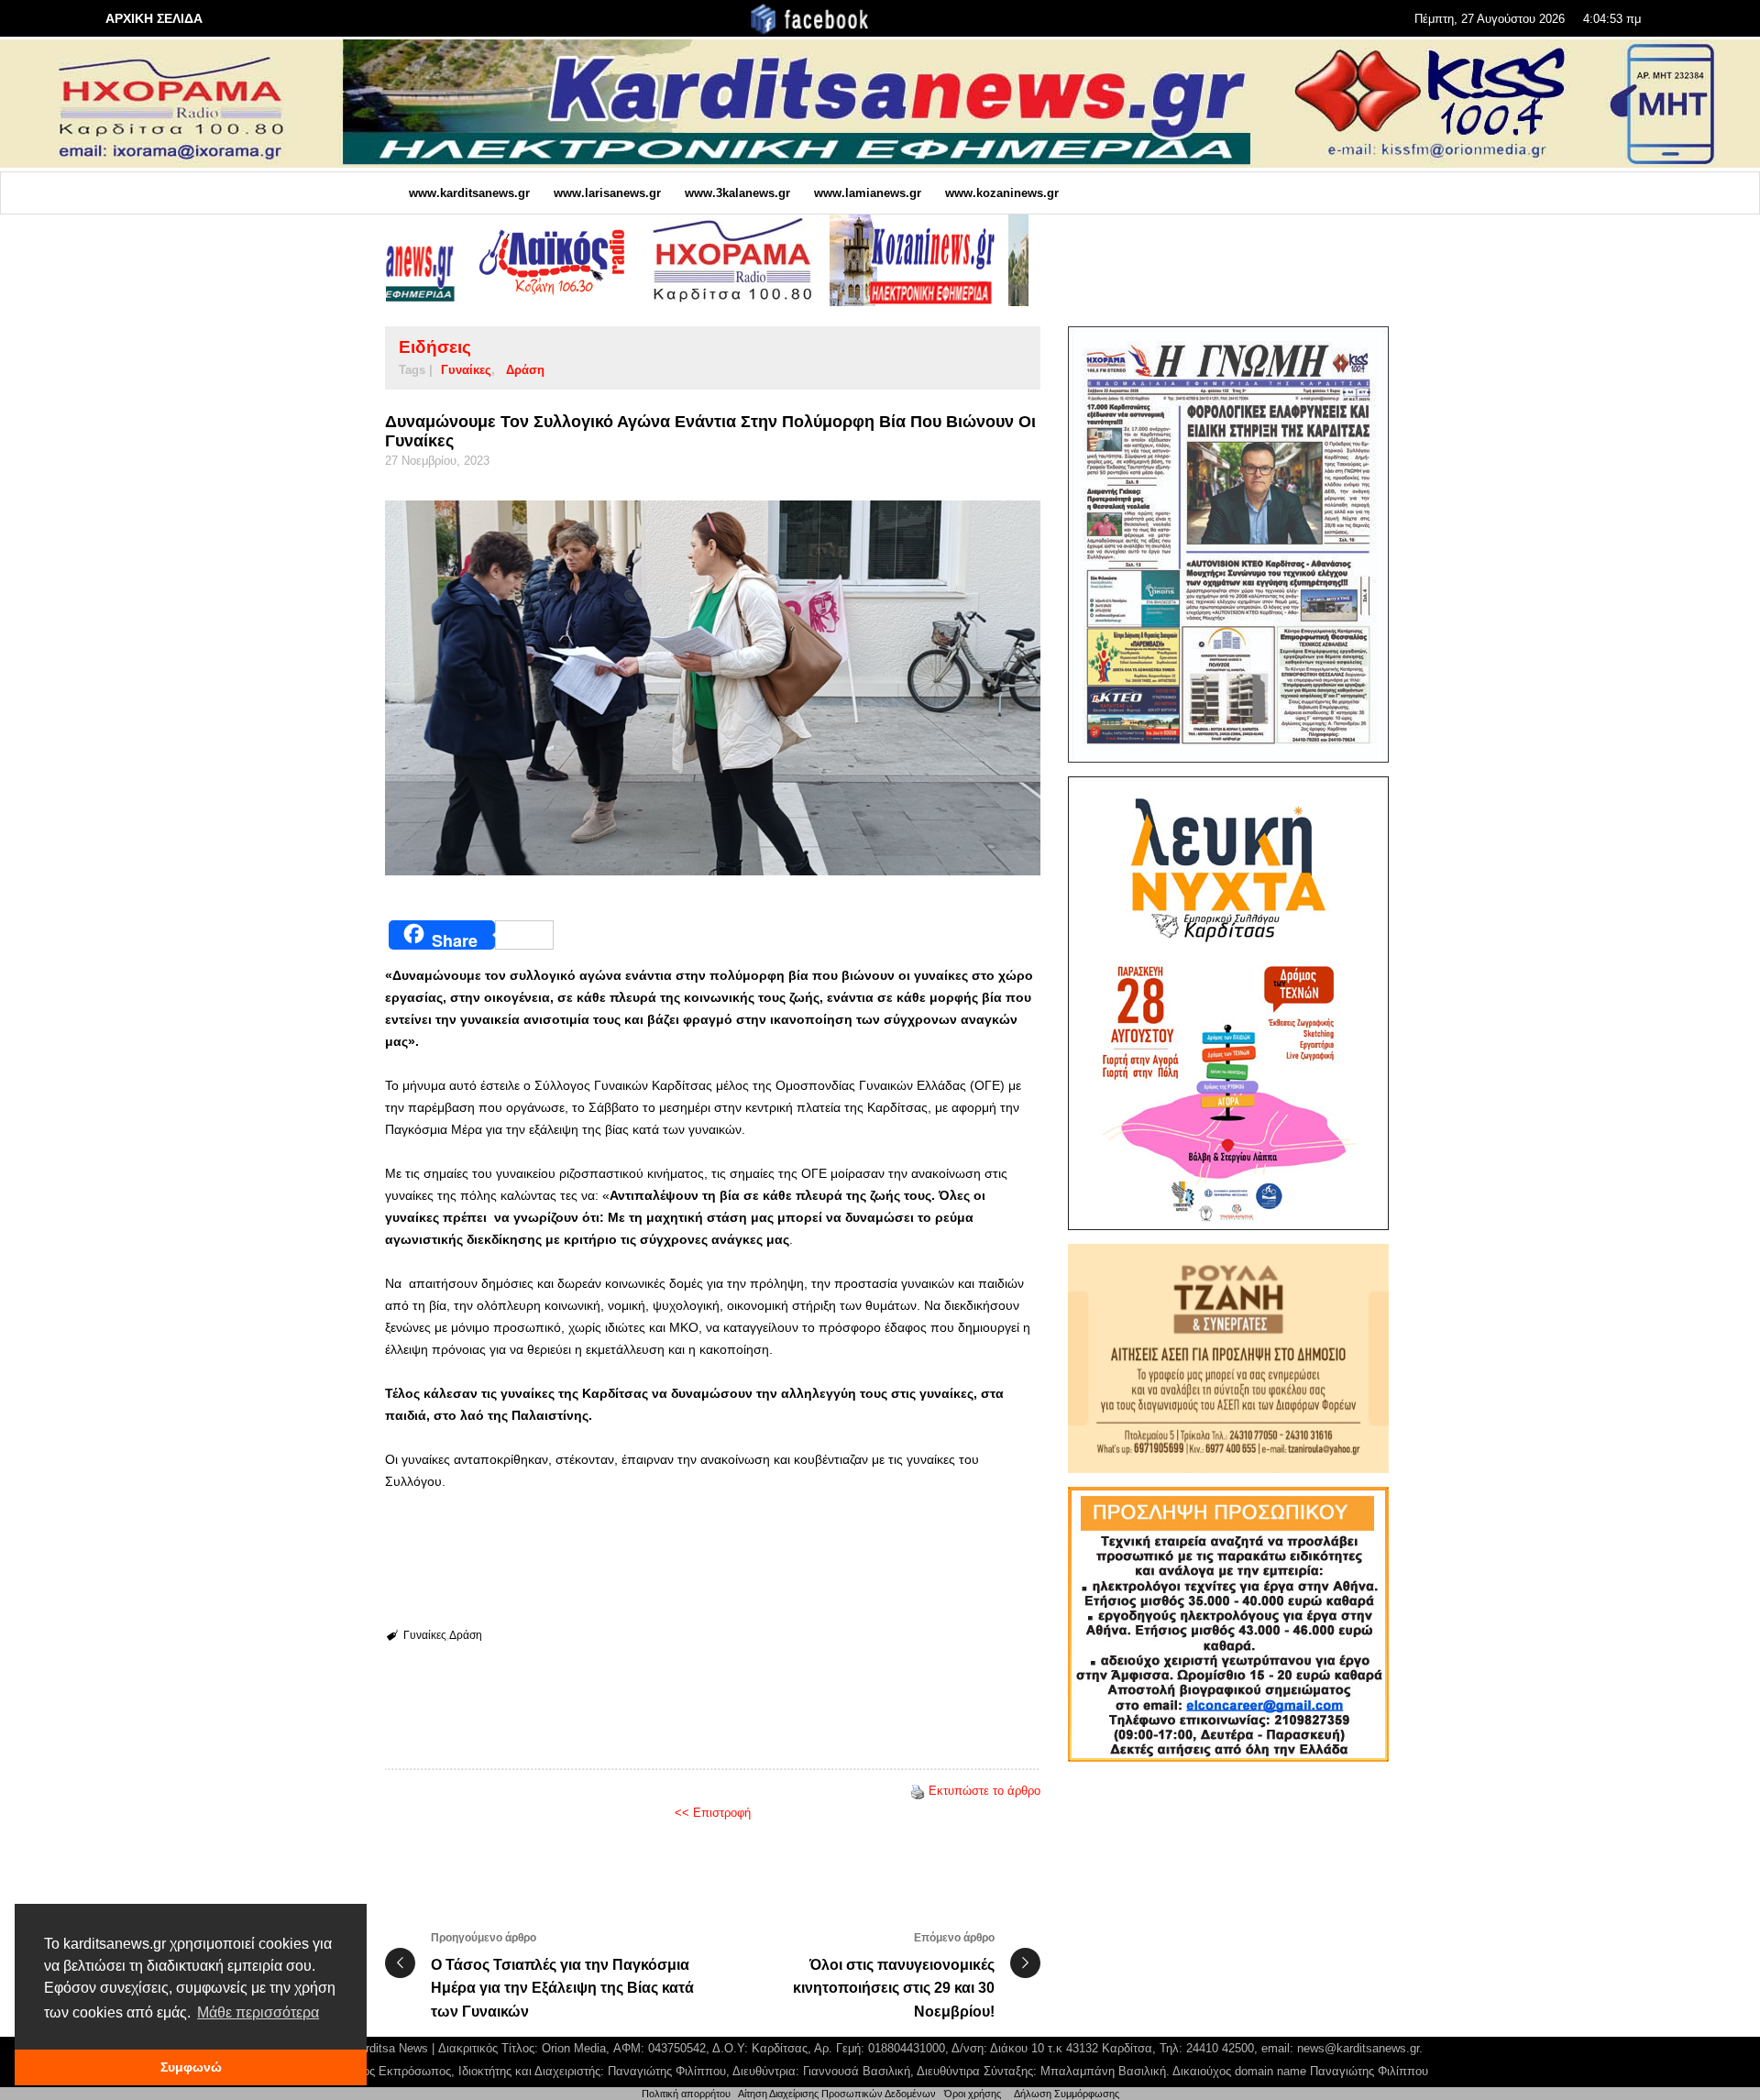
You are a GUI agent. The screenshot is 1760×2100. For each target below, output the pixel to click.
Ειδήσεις (435, 347)
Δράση (525, 370)
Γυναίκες (466, 370)
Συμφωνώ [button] (191, 2067)
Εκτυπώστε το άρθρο (984, 1791)
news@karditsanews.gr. (1360, 2048)
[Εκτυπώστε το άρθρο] (918, 1791)
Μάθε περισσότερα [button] (258, 2012)
